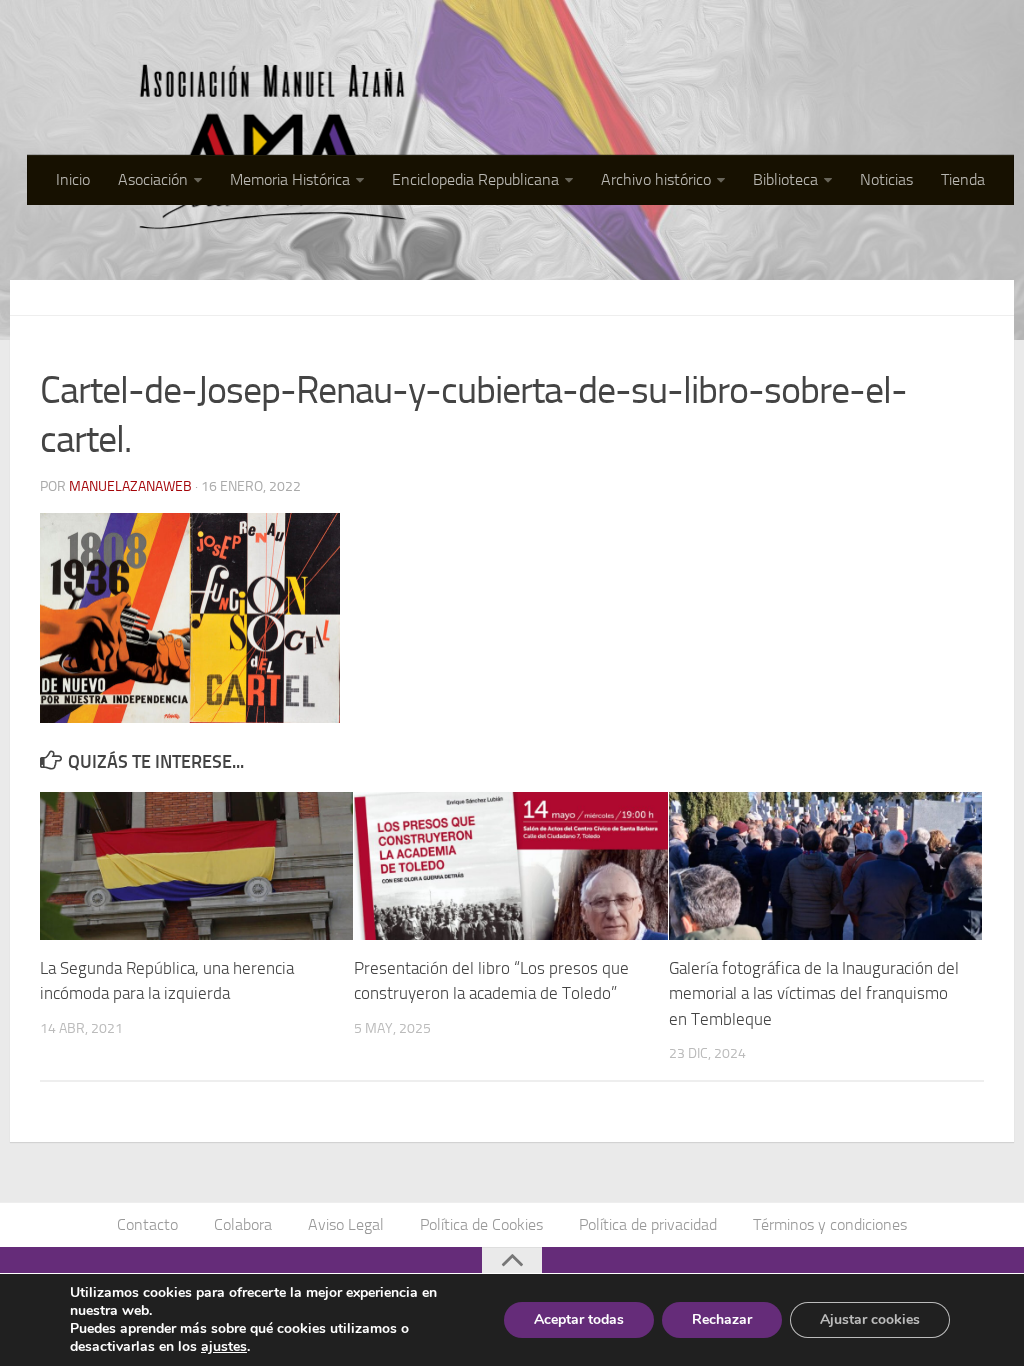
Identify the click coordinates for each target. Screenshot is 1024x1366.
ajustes (224, 1347)
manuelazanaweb (130, 486)
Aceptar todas (579, 1319)
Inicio (73, 179)
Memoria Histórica (290, 179)
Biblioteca (785, 179)
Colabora (243, 1224)
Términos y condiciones (830, 1224)
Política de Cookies (481, 1224)
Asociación (153, 179)
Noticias (886, 179)
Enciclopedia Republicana (475, 179)
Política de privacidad (648, 1224)
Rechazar (722, 1319)
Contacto (147, 1224)
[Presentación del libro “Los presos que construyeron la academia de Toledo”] (510, 866)
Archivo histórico (656, 179)
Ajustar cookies (870, 1319)
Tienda (963, 179)
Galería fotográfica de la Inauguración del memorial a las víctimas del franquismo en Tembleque (814, 993)
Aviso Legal (346, 1224)
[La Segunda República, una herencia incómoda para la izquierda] (196, 866)
